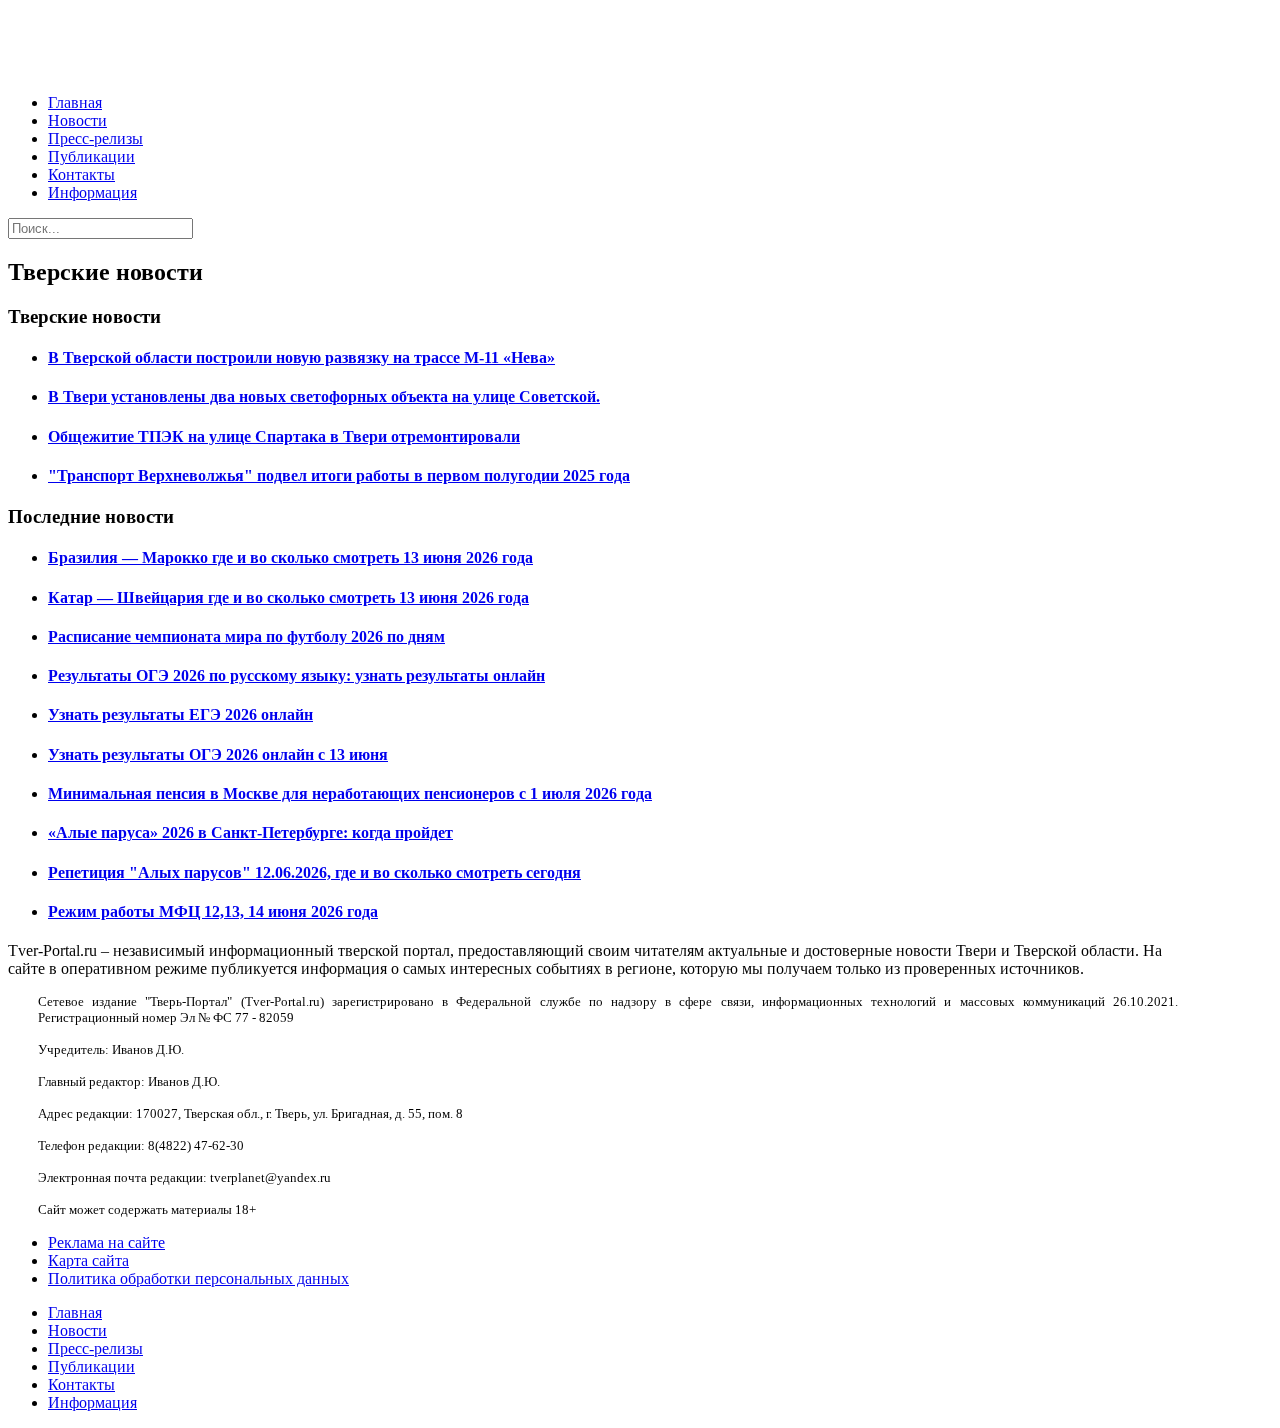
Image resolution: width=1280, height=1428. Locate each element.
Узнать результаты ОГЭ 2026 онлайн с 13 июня (218, 754)
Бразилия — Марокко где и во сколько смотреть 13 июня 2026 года (290, 557)
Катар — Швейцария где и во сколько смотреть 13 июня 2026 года (288, 597)
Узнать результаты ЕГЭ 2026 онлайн (180, 714)
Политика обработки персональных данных (198, 1278)
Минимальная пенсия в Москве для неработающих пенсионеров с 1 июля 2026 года (350, 793)
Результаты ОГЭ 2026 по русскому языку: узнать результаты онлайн (296, 675)
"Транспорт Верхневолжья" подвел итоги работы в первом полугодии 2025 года (339, 475)
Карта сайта (88, 1260)
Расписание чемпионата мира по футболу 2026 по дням (246, 636)
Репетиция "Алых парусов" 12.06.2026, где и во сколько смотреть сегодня (314, 872)
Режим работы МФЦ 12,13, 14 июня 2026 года (213, 911)
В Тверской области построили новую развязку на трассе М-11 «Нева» (301, 357)
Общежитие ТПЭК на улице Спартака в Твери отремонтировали (284, 436)
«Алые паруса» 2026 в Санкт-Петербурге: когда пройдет (250, 832)
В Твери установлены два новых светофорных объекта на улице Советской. (324, 396)
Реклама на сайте (106, 1242)
